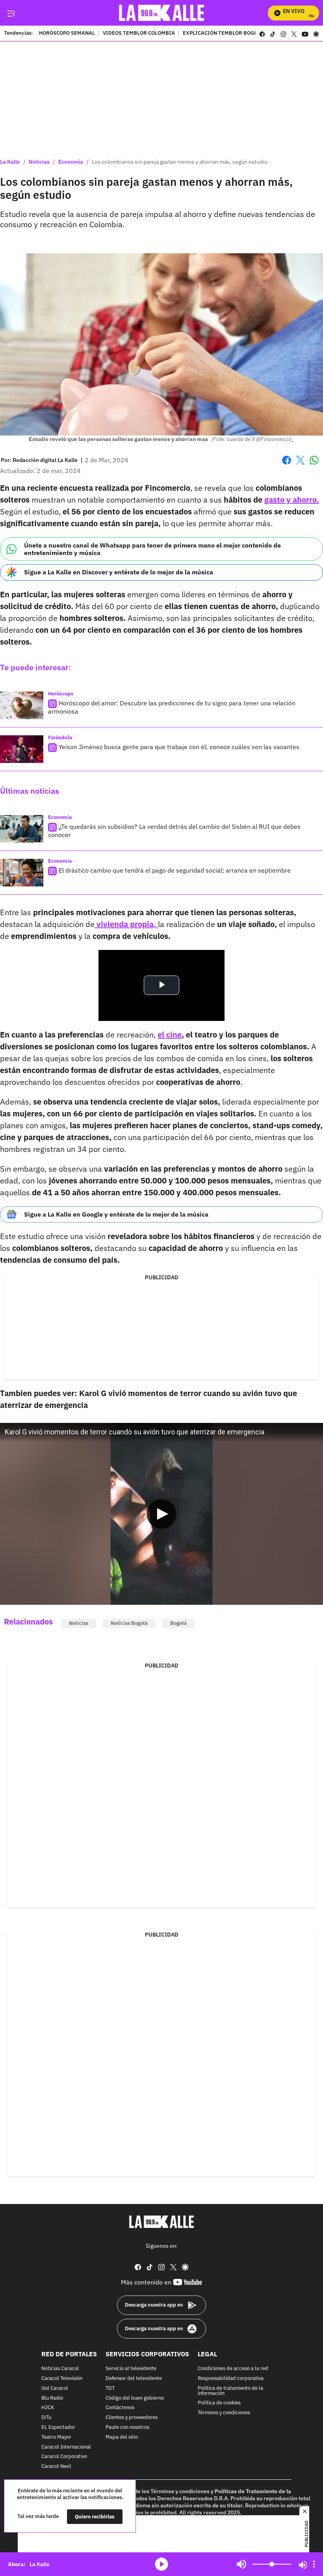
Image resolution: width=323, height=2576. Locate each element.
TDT (110, 2388)
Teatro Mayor (56, 2437)
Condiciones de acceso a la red (233, 2369)
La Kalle (10, 162)
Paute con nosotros (127, 2427)
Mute (241, 2564)
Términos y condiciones (224, 2413)
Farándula (60, 737)
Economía (71, 162)
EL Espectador (58, 2427)
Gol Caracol (55, 2388)
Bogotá (178, 1623)
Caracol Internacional (66, 2447)
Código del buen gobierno (135, 2398)
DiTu (46, 2418)
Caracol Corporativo (64, 2457)
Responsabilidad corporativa (231, 2379)
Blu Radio (52, 2398)
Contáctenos (120, 2408)
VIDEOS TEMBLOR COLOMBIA (139, 34)
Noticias (39, 162)
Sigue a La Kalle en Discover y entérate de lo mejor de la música (119, 572)
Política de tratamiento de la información (230, 2391)
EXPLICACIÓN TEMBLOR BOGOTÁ (223, 34)
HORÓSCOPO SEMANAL (67, 34)
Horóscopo (61, 694)
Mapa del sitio (122, 2437)
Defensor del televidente (134, 2379)
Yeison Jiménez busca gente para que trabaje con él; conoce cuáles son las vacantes (179, 747)
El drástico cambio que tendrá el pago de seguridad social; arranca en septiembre (175, 870)
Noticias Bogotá (129, 1623)
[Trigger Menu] (11, 13)
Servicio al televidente (131, 2369)
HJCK (48, 2408)
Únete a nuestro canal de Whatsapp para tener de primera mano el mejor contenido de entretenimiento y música (152, 549)
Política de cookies (219, 2403)
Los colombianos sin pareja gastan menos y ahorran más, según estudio (180, 162)
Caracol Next (56, 2467)
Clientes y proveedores (132, 2418)
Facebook (287, 465)
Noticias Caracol (60, 2369)
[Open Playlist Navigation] (314, 2564)
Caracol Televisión (62, 2379)
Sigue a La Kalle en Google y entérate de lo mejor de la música (116, 1214)
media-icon (161, 2564)
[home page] (162, 13)
